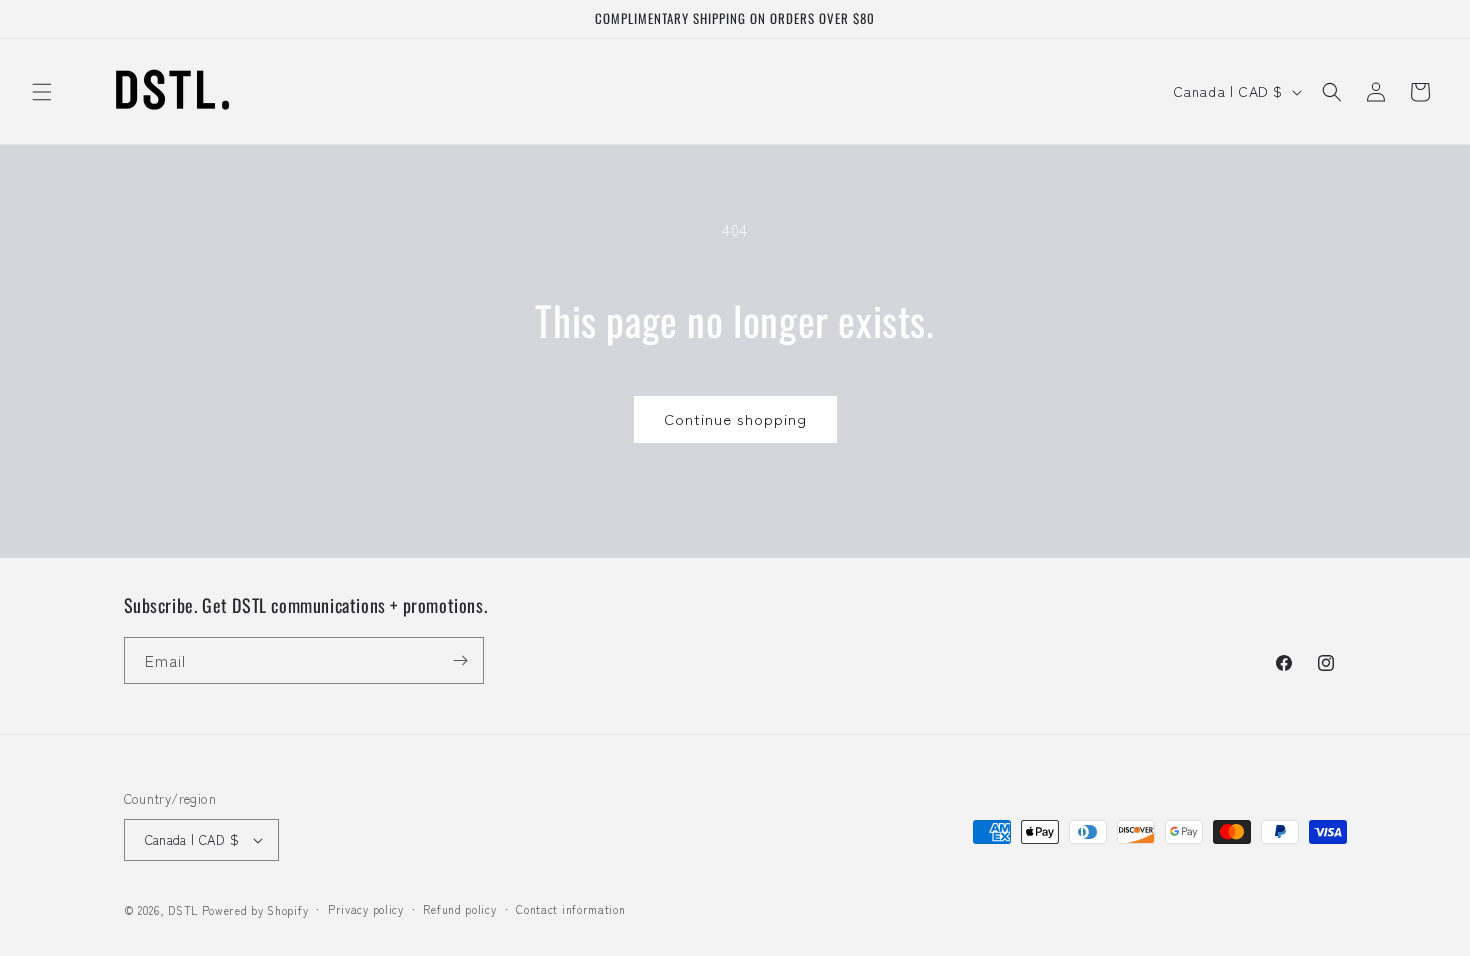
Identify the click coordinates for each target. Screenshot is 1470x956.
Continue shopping (735, 418)
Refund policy (459, 909)
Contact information (570, 909)
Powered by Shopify (255, 910)
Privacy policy (366, 909)
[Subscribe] (461, 660)
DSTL (183, 910)
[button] (42, 92)
